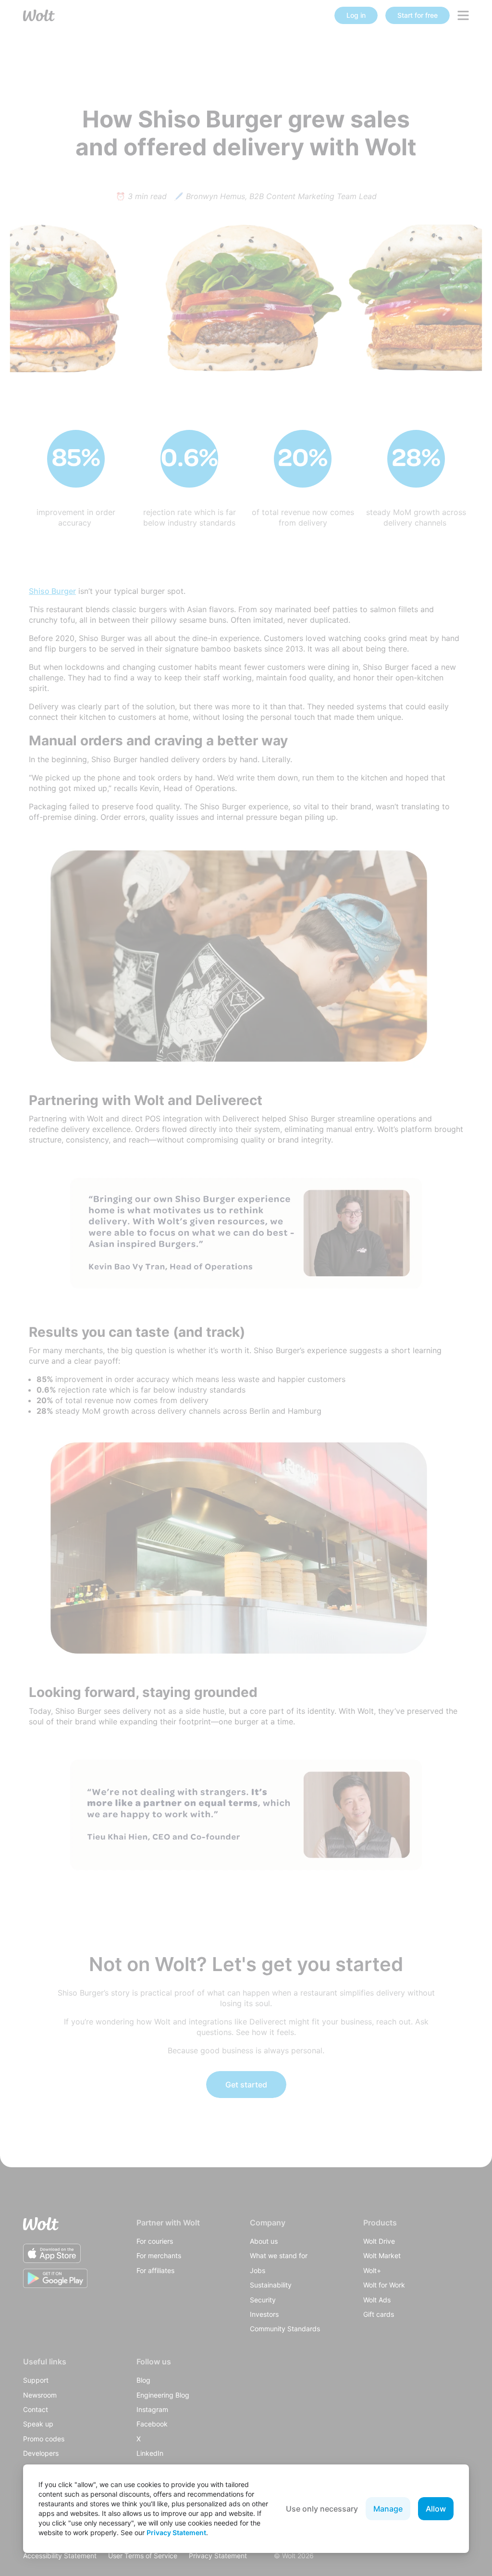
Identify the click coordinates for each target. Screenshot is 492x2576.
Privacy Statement (176, 2532)
